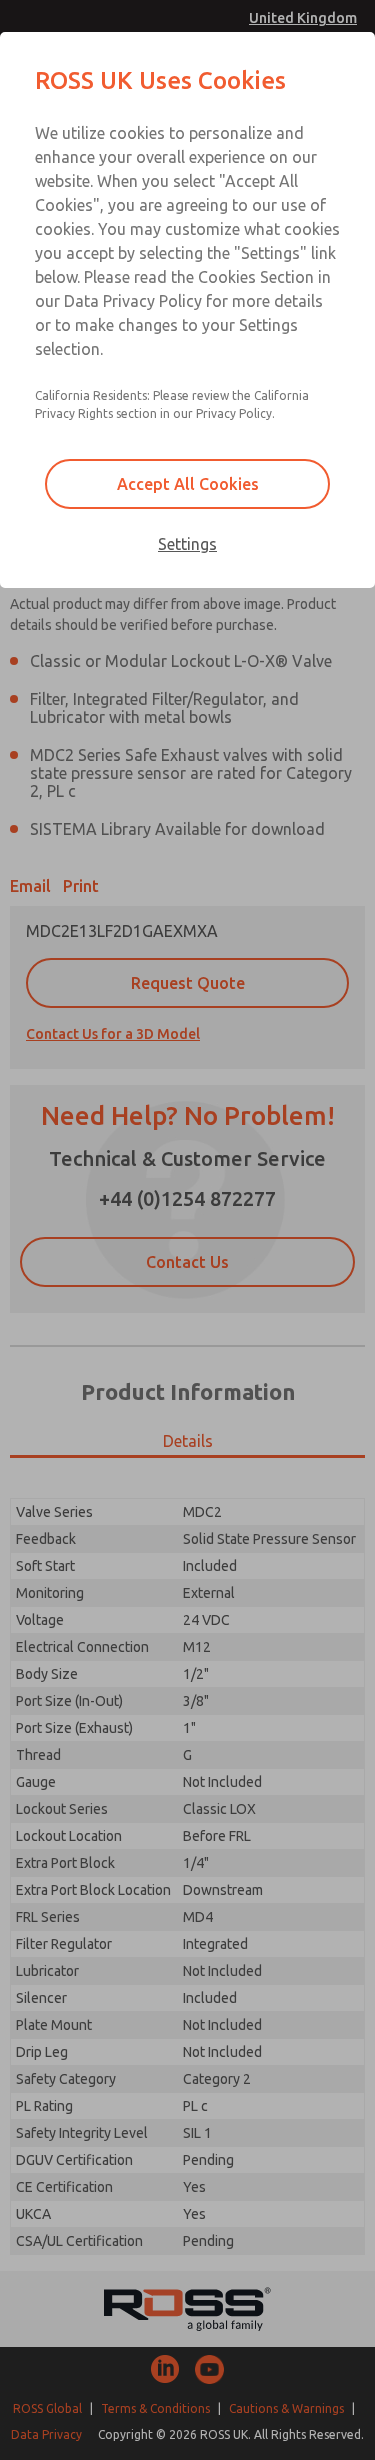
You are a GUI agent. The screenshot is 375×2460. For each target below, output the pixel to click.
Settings (187, 544)
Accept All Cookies (188, 484)
